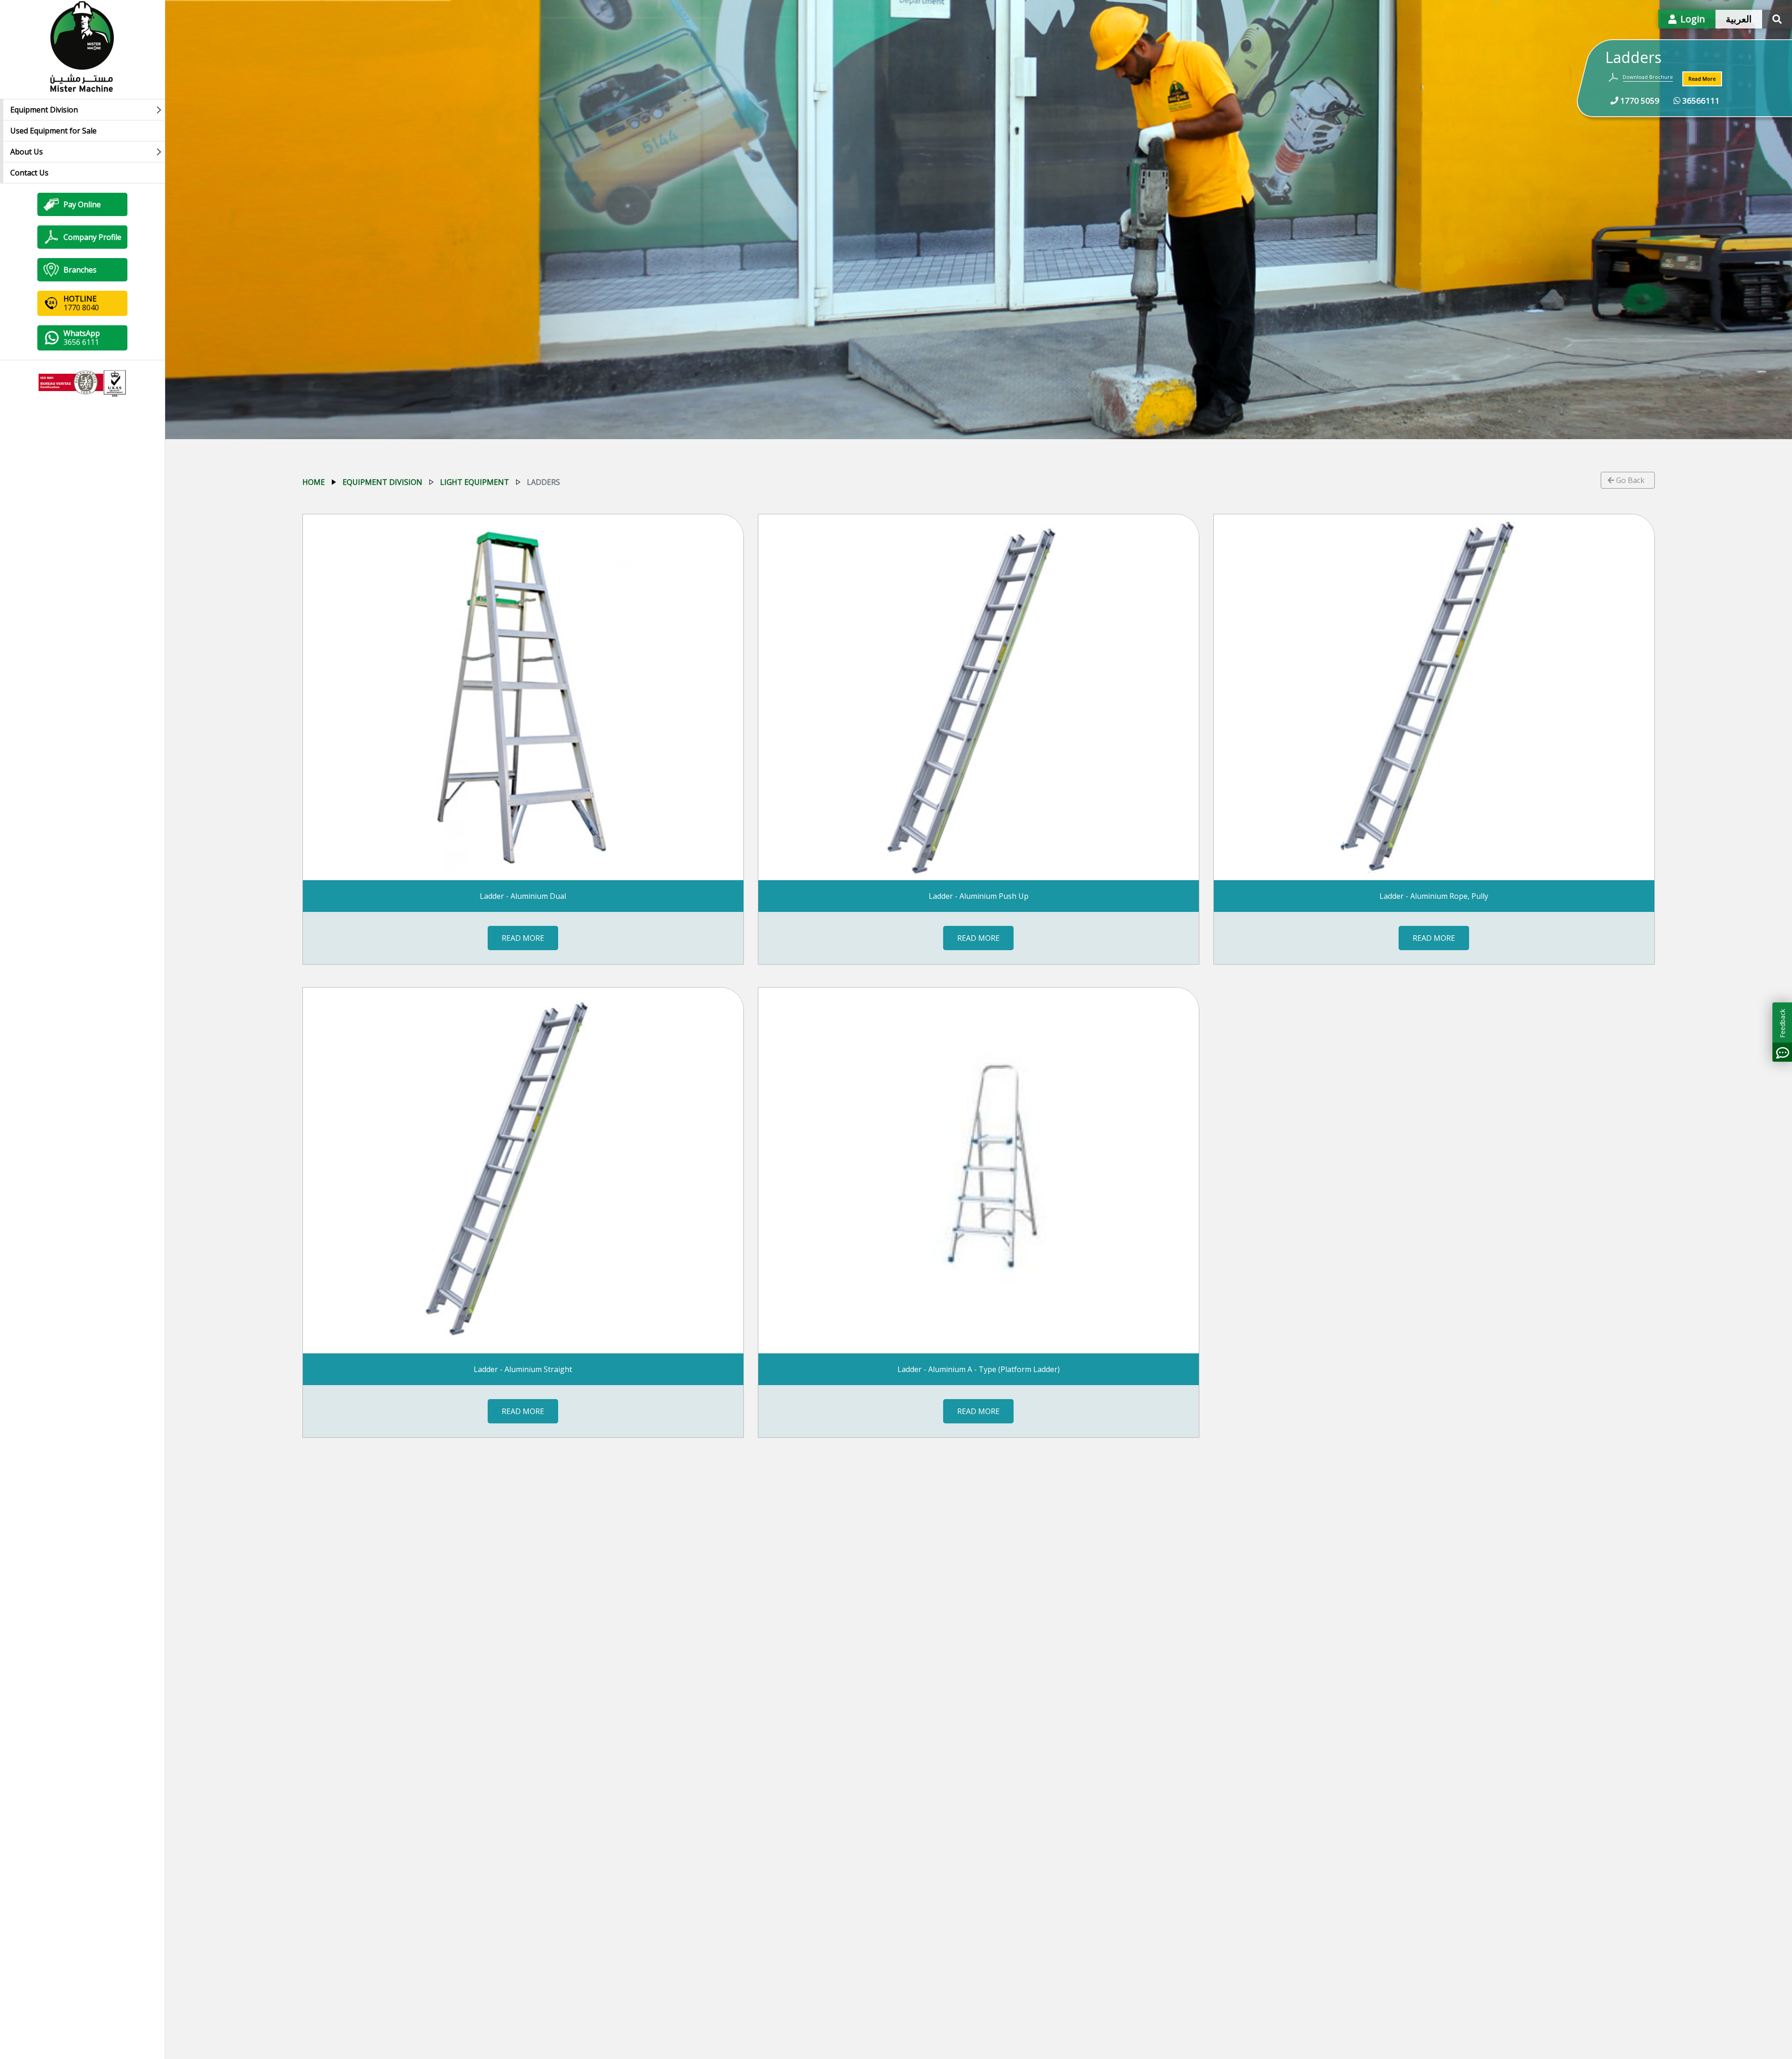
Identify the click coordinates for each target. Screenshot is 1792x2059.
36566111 (1700, 101)
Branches (80, 270)
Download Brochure (1648, 77)
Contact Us (29, 173)
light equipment (475, 482)
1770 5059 (1639, 101)
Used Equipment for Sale (53, 131)
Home (314, 482)
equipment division (382, 482)
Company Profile (92, 237)
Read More (1702, 79)
